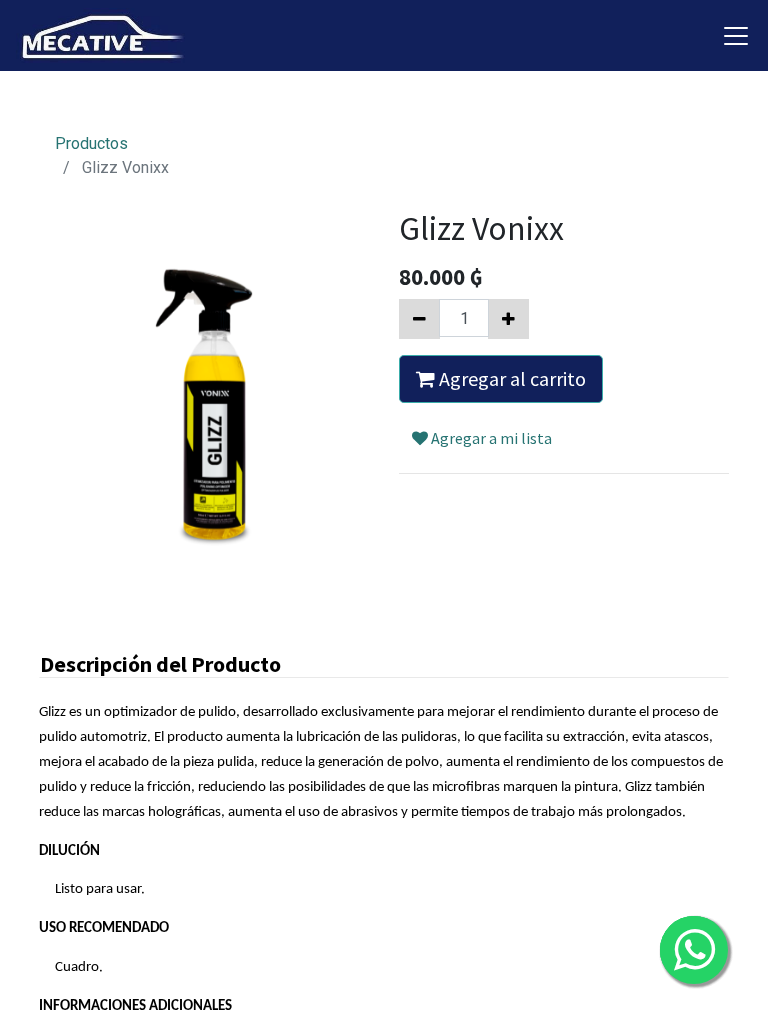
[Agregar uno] (508, 319)
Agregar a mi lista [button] (490, 438)
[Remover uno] (419, 319)
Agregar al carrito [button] (510, 378)
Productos (91, 143)
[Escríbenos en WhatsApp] (694, 950)
